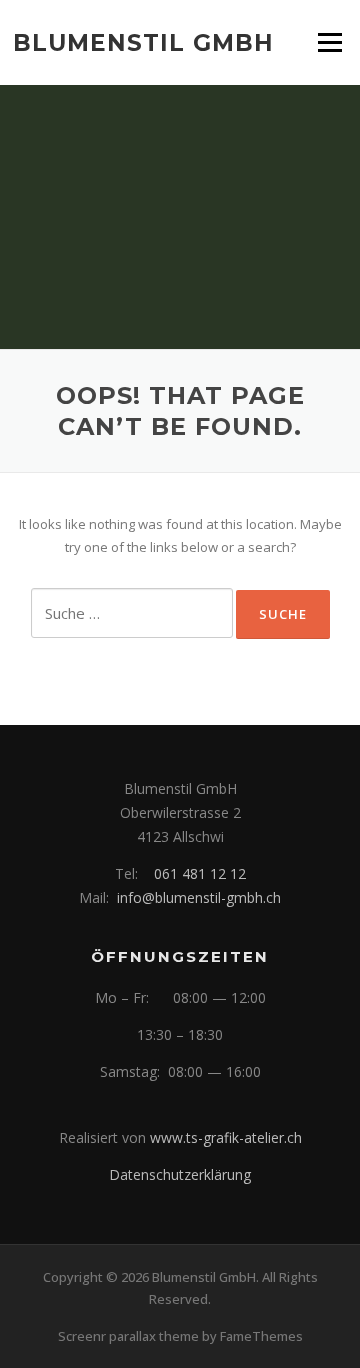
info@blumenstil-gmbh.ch (199, 897)
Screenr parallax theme (128, 1336)
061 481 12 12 (200, 873)
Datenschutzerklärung (180, 1174)
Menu (329, 42)
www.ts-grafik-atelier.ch (226, 1137)
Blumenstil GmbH (143, 42)
